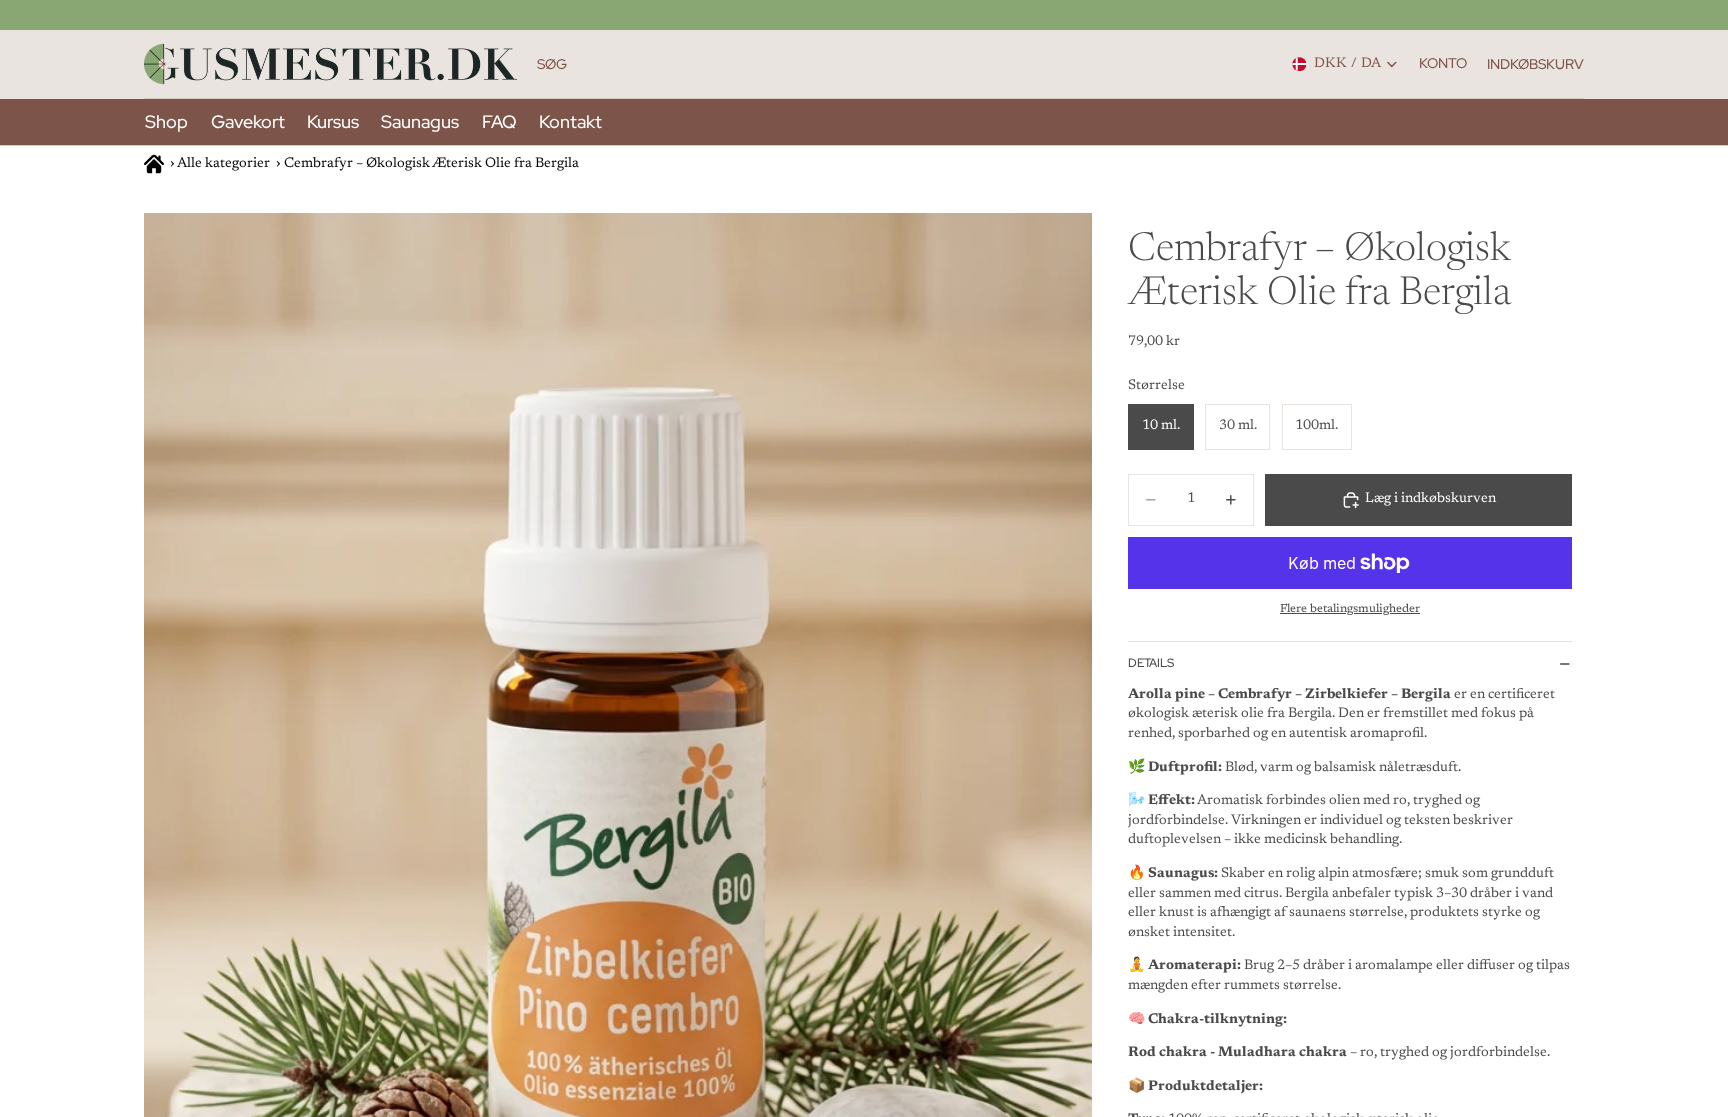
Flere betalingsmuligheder (1350, 609)
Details (1151, 663)
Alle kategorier (223, 164)
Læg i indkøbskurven (1430, 499)
